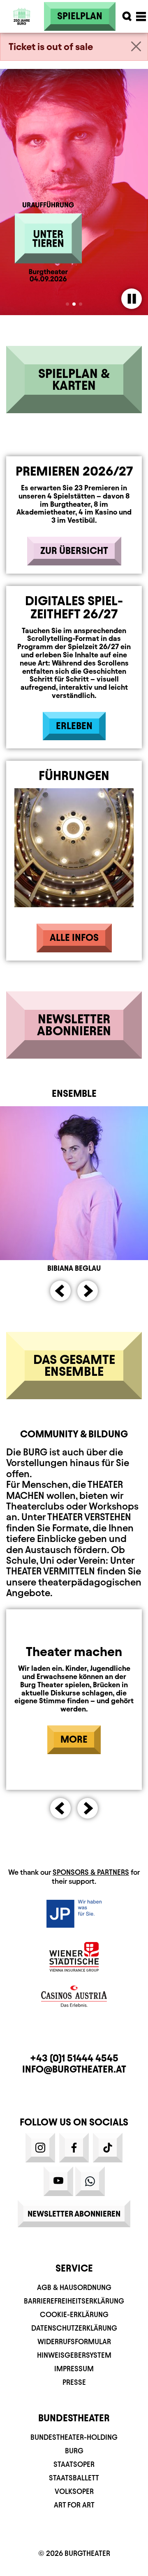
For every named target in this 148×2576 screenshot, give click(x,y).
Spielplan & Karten (74, 379)
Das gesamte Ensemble (74, 1365)
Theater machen (74, 1652)
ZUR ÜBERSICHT (74, 551)
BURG (74, 2451)
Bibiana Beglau (74, 1268)
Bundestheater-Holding (74, 2437)
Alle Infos (74, 938)
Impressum (74, 2369)
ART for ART (74, 2505)
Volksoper (74, 2491)
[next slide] (88, 1291)
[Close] (136, 46)
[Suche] (127, 16)
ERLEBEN (74, 726)
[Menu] (141, 16)
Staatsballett (74, 2478)
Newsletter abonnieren (74, 2214)
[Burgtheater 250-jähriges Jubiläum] (22, 16)
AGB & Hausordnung (74, 2287)
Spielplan (80, 16)
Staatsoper (74, 2464)
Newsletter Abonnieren (74, 1025)
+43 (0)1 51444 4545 (74, 2058)
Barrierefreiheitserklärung (74, 2301)
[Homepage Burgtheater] (22, 27)
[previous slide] (60, 1291)
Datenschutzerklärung (74, 2328)
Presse (74, 2382)
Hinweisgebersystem (74, 2355)
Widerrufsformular (74, 2342)
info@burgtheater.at (74, 2069)
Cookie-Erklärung (74, 2314)
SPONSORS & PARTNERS (91, 1872)
